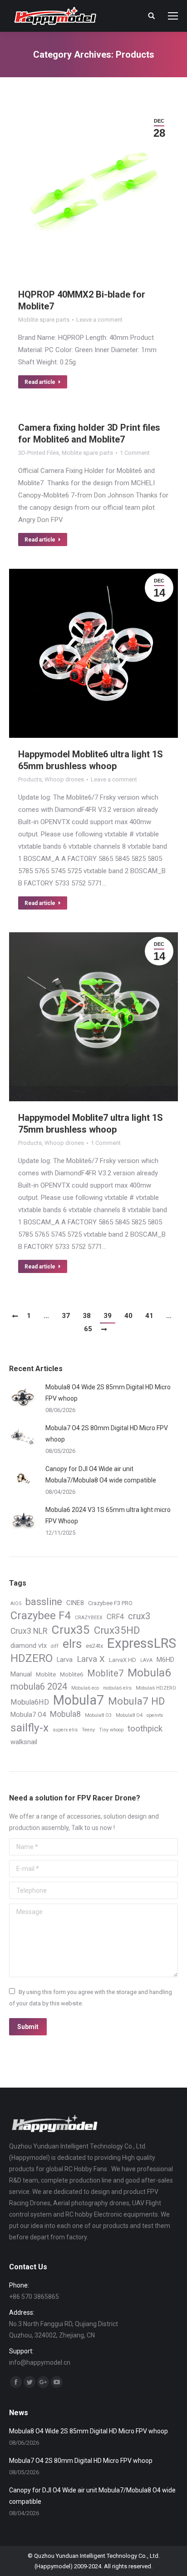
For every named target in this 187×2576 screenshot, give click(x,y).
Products (30, 779)
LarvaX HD (123, 1660)
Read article (40, 382)
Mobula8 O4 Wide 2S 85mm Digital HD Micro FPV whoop (108, 1393)
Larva (65, 1660)
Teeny (88, 1730)
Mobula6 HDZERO (156, 1688)
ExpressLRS (142, 1644)
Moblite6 (71, 1674)
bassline (44, 1602)
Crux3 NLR (29, 1631)
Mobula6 (149, 1673)
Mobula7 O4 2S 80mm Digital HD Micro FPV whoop (107, 1434)
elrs (72, 1644)
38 (87, 1316)
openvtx (155, 1715)
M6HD (165, 1660)
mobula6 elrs (117, 1688)
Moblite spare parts (44, 320)
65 (88, 1329)
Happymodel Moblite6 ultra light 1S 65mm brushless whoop (91, 760)
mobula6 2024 (39, 1687)
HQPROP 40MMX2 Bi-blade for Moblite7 (82, 300)
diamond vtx (29, 1646)
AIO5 (16, 1604)
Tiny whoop (111, 1730)
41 (149, 1316)
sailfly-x (30, 1728)
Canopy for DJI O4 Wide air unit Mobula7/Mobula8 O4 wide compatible (101, 1474)
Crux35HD (117, 1630)
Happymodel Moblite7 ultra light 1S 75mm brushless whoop (91, 1124)
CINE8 (75, 1603)
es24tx (94, 1646)
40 (128, 1316)
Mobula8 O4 (129, 1715)
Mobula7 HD (136, 1701)
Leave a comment (99, 320)
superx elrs (65, 1730)
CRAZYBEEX (89, 1618)
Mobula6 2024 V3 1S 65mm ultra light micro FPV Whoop (108, 1515)
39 (108, 1316)
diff (55, 1646)
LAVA (146, 1660)
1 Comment (135, 453)
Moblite (46, 1674)
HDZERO (32, 1658)
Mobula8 (65, 1714)
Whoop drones (64, 779)
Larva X (91, 1659)
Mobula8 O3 (98, 1715)
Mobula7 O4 (28, 1715)
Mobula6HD (30, 1702)
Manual (21, 1674)
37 (66, 1316)
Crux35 (71, 1630)
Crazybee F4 (41, 1616)
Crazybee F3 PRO (110, 1603)
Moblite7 (105, 1673)
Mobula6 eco (85, 1688)
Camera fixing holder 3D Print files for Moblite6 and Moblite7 (89, 433)
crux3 (139, 1616)
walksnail (24, 1742)
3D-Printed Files (39, 453)
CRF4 (115, 1617)
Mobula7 (79, 1700)
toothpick (145, 1729)
